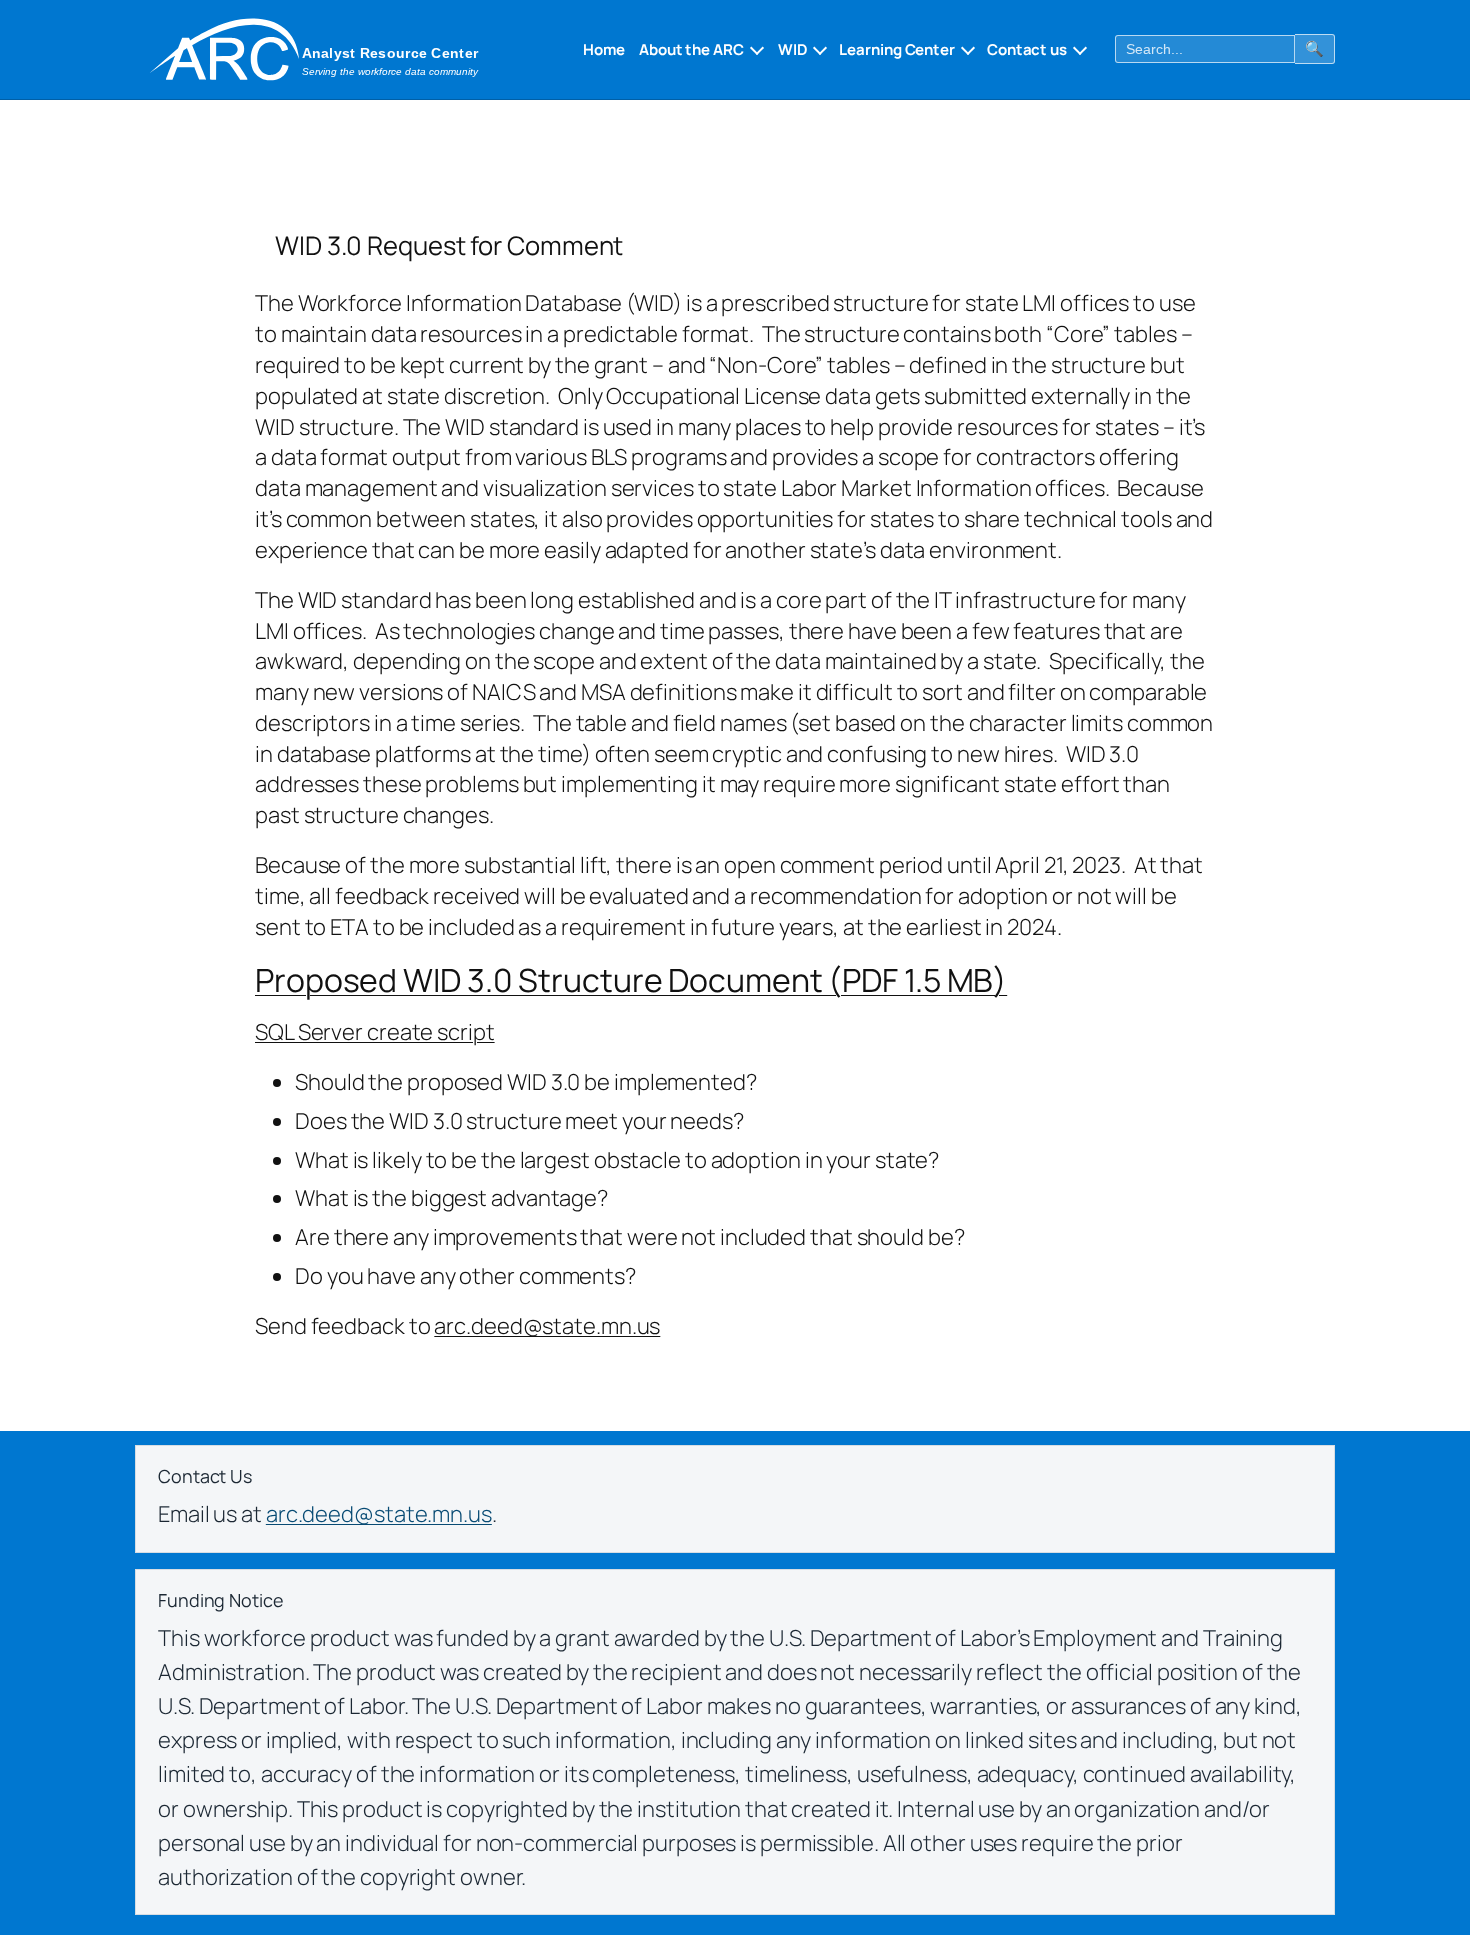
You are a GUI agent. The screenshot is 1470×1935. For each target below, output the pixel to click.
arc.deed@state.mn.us (547, 1326)
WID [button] (793, 49)
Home (604, 49)
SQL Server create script (375, 1032)
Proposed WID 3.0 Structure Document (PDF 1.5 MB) (631, 980)
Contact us (1027, 49)
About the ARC (691, 49)
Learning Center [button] (897, 49)
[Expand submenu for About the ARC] (755, 49)
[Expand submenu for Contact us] (1078, 49)
